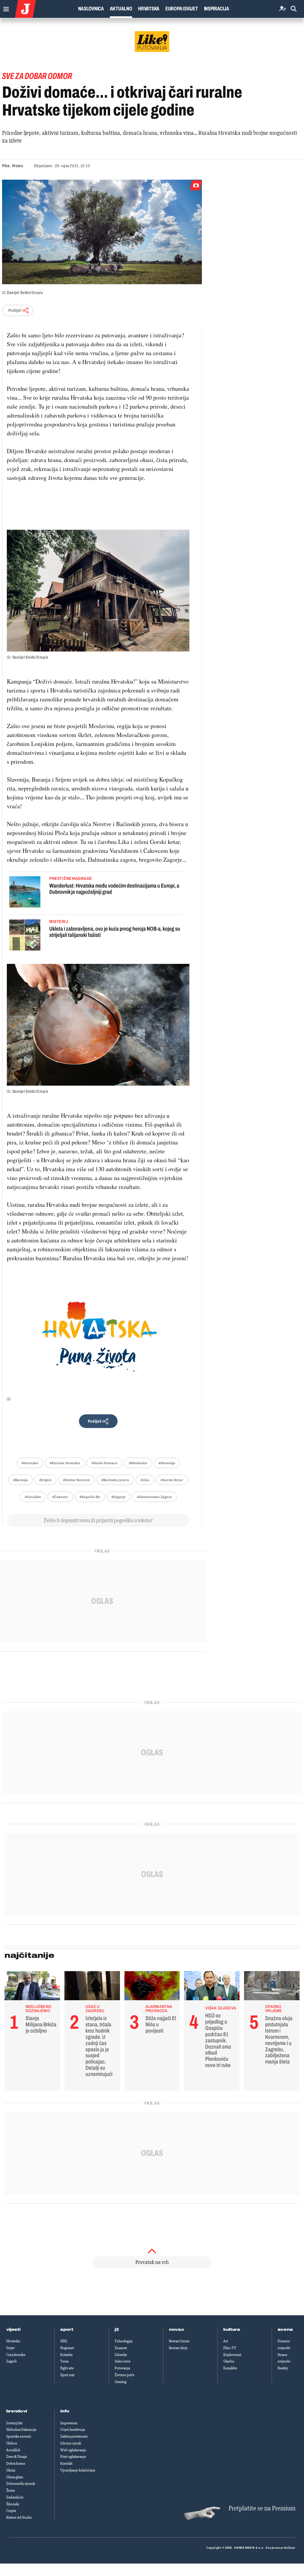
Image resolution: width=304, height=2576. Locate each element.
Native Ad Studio (19, 2518)
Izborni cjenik (71, 2443)
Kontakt (66, 2463)
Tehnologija (123, 2341)
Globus (12, 2443)
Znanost (121, 2348)
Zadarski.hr (15, 2497)
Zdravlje (121, 2355)
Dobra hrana (16, 2463)
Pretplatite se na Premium (262, 2508)
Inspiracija (217, 9)
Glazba (229, 2361)
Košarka (66, 2355)
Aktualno (121, 9)
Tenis (64, 2361)
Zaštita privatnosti (74, 2436)
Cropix (11, 2511)
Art (226, 2341)
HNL (64, 2341)
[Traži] (294, 9)
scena (285, 2330)
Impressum (69, 2423)
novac (177, 2330)
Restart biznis (179, 2341)
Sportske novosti (19, 2436)
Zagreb (12, 2361)
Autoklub (13, 2450)
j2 (117, 2330)
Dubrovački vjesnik (21, 2484)
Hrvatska (149, 9)
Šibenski (13, 2504)
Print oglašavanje (73, 2457)
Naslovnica (91, 9)
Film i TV (230, 2348)
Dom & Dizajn (17, 2457)
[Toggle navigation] (5, 8)
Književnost (232, 2355)
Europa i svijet (182, 9)
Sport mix (67, 2375)
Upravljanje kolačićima (78, 2470)
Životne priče (125, 2375)
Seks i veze (123, 2361)
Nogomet (67, 2348)
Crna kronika (16, 2355)
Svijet (10, 2348)
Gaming (121, 2382)
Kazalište (230, 2368)
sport (67, 2330)
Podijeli (15, 310)
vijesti (13, 2330)
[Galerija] (102, 232)
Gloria (11, 2470)
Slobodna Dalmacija (21, 2430)
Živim (11, 2490)
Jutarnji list (14, 2423)
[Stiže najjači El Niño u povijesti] (152, 1987)
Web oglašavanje (73, 2450)
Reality (283, 2368)
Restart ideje (178, 2348)
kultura (232, 2330)
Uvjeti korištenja (73, 2430)
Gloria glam (15, 2477)
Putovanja (122, 2368)
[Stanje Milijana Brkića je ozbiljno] (32, 1987)
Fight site (67, 2368)
